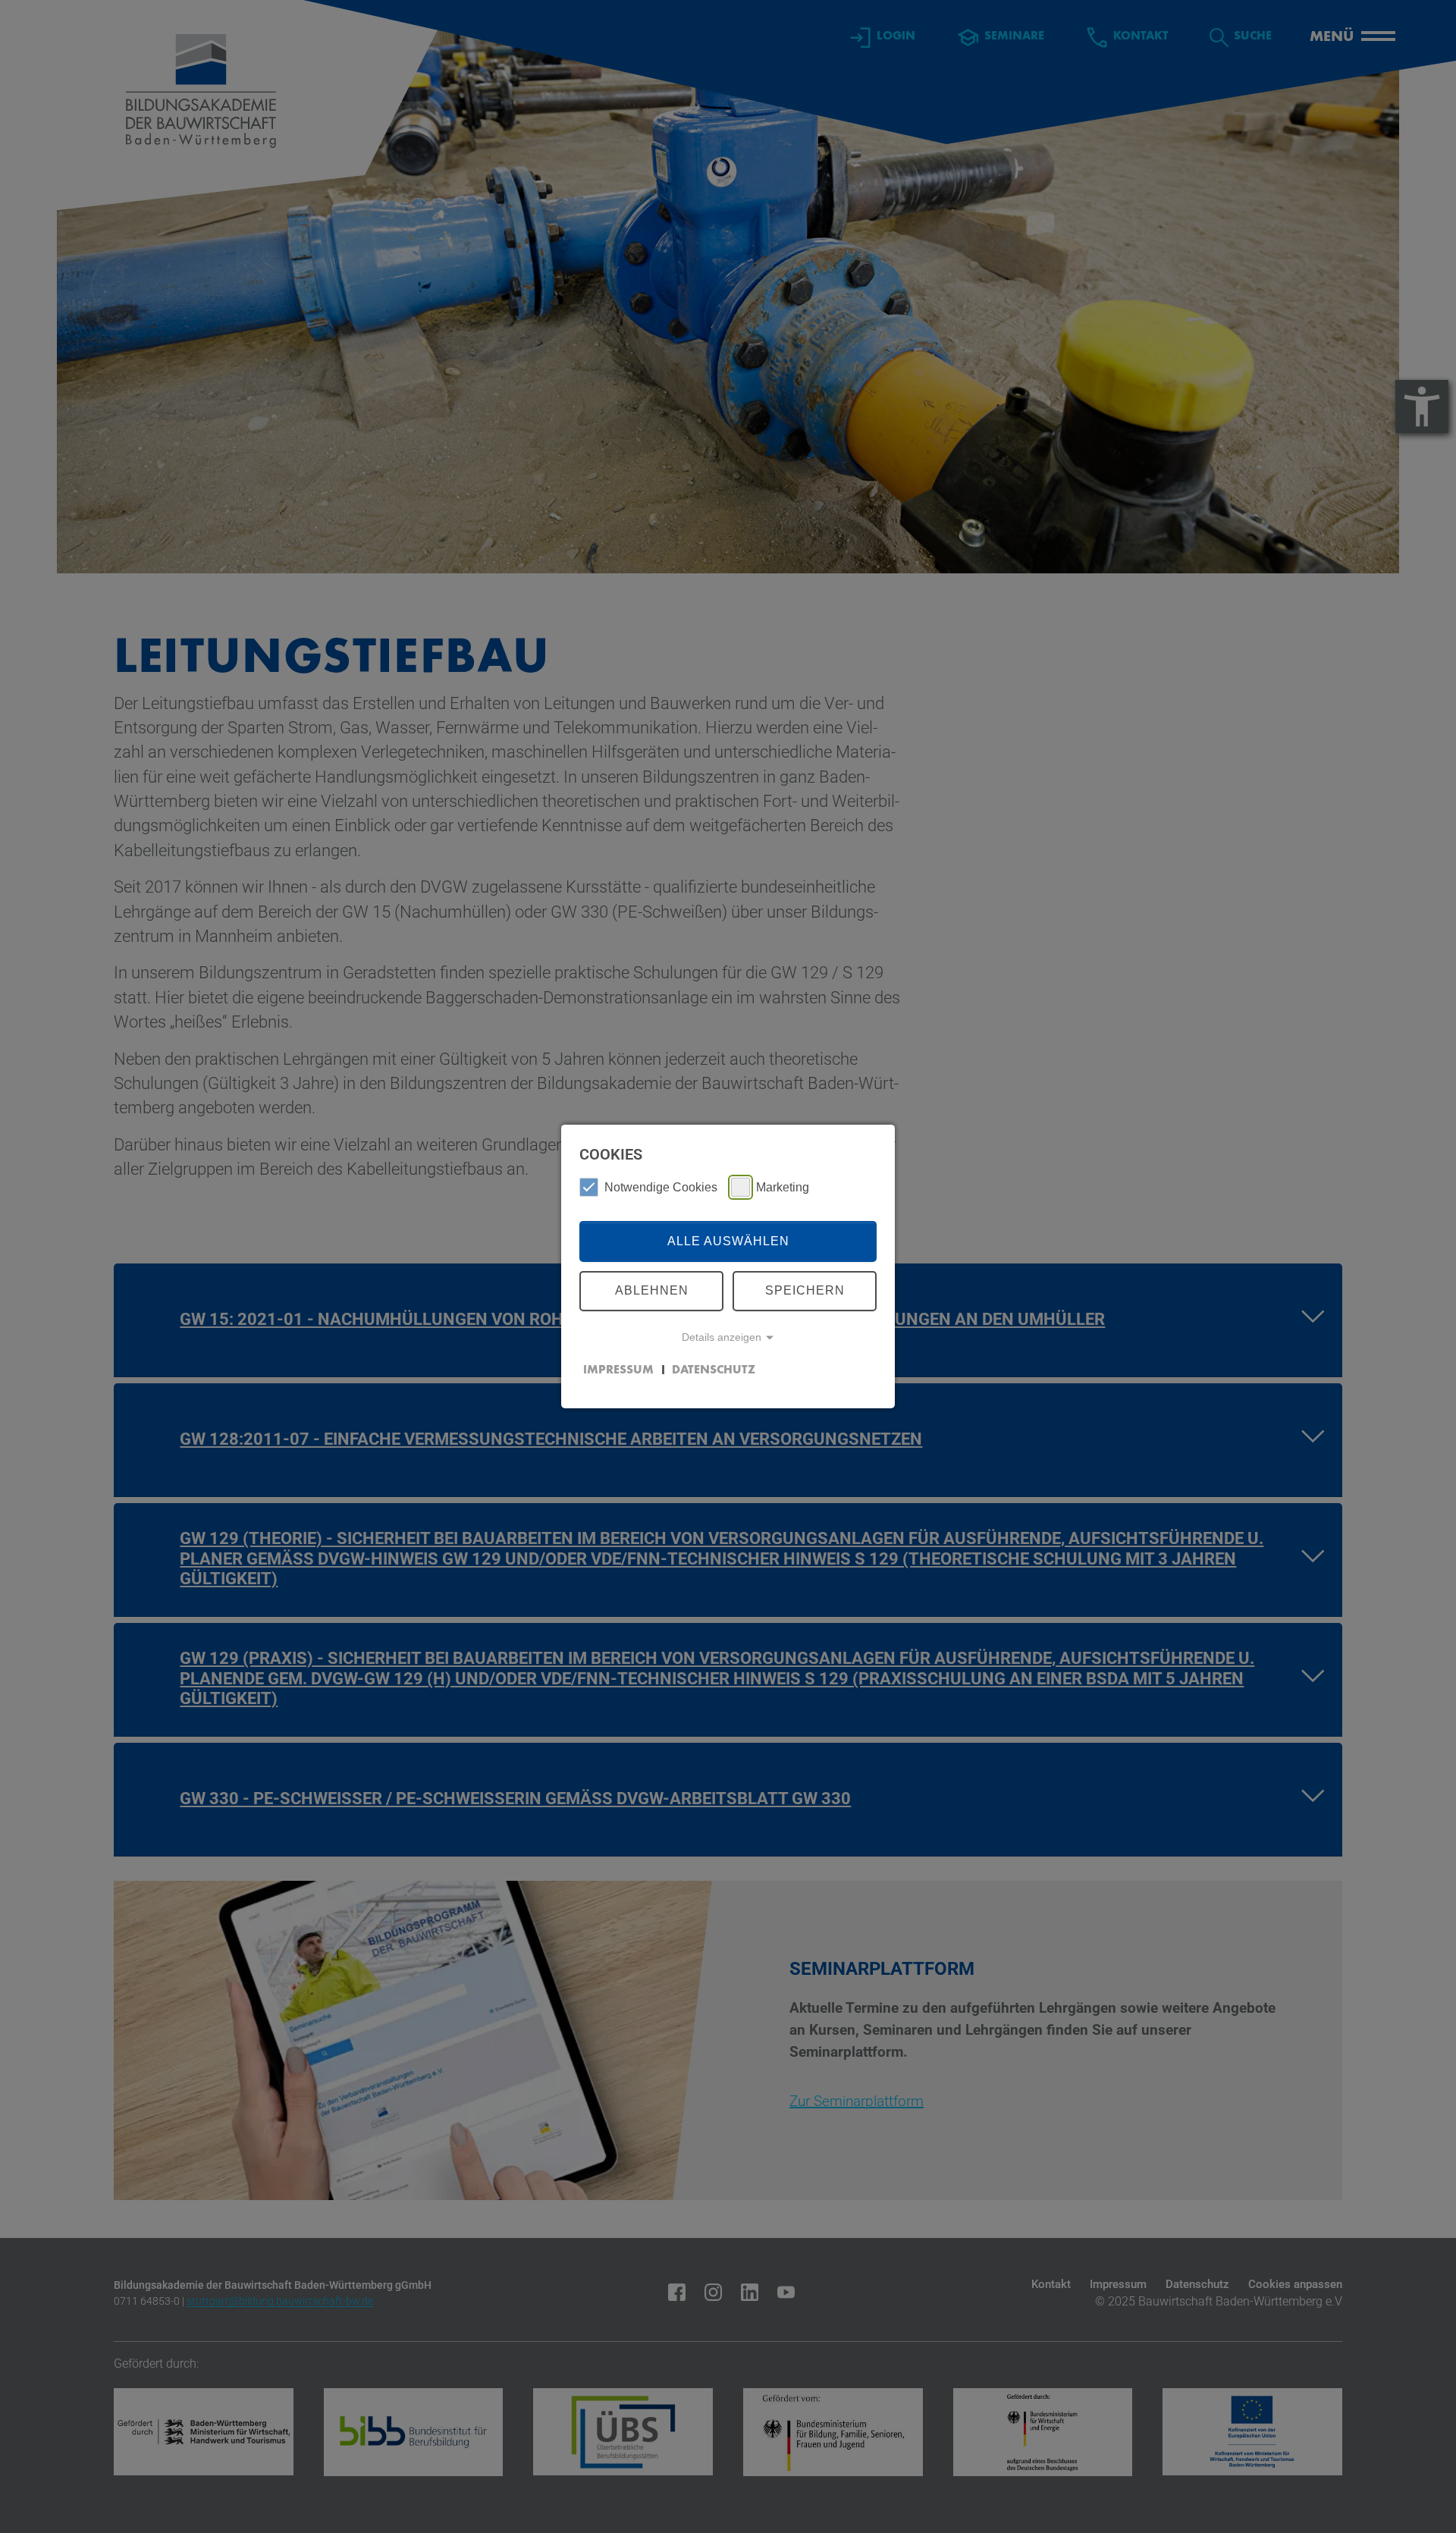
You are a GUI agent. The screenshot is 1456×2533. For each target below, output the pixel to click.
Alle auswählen (728, 1241)
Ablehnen (652, 1290)
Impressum (618, 1370)
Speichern (805, 1290)
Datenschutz (714, 1370)
